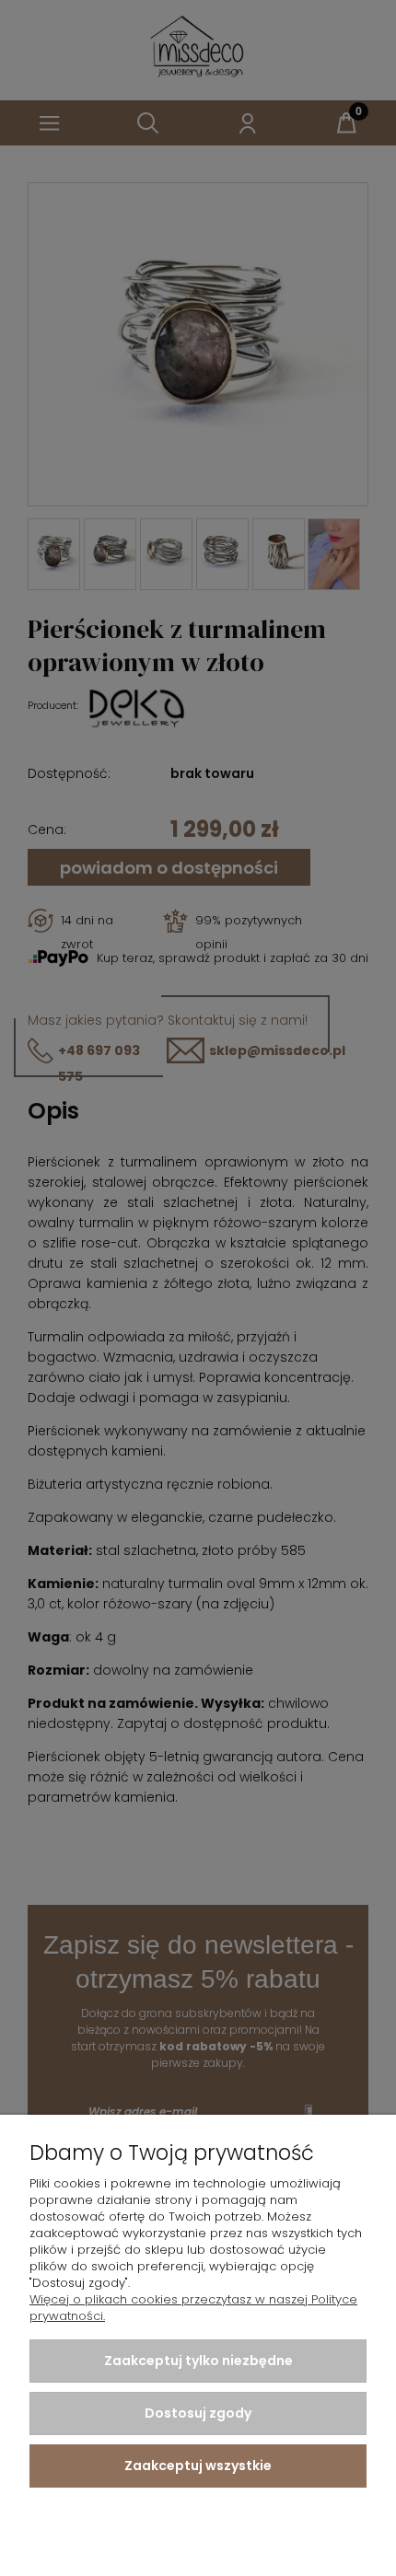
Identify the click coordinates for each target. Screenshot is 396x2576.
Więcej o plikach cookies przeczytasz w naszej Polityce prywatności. (193, 2308)
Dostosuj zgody (198, 2413)
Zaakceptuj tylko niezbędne (198, 2361)
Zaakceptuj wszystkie (198, 2466)
